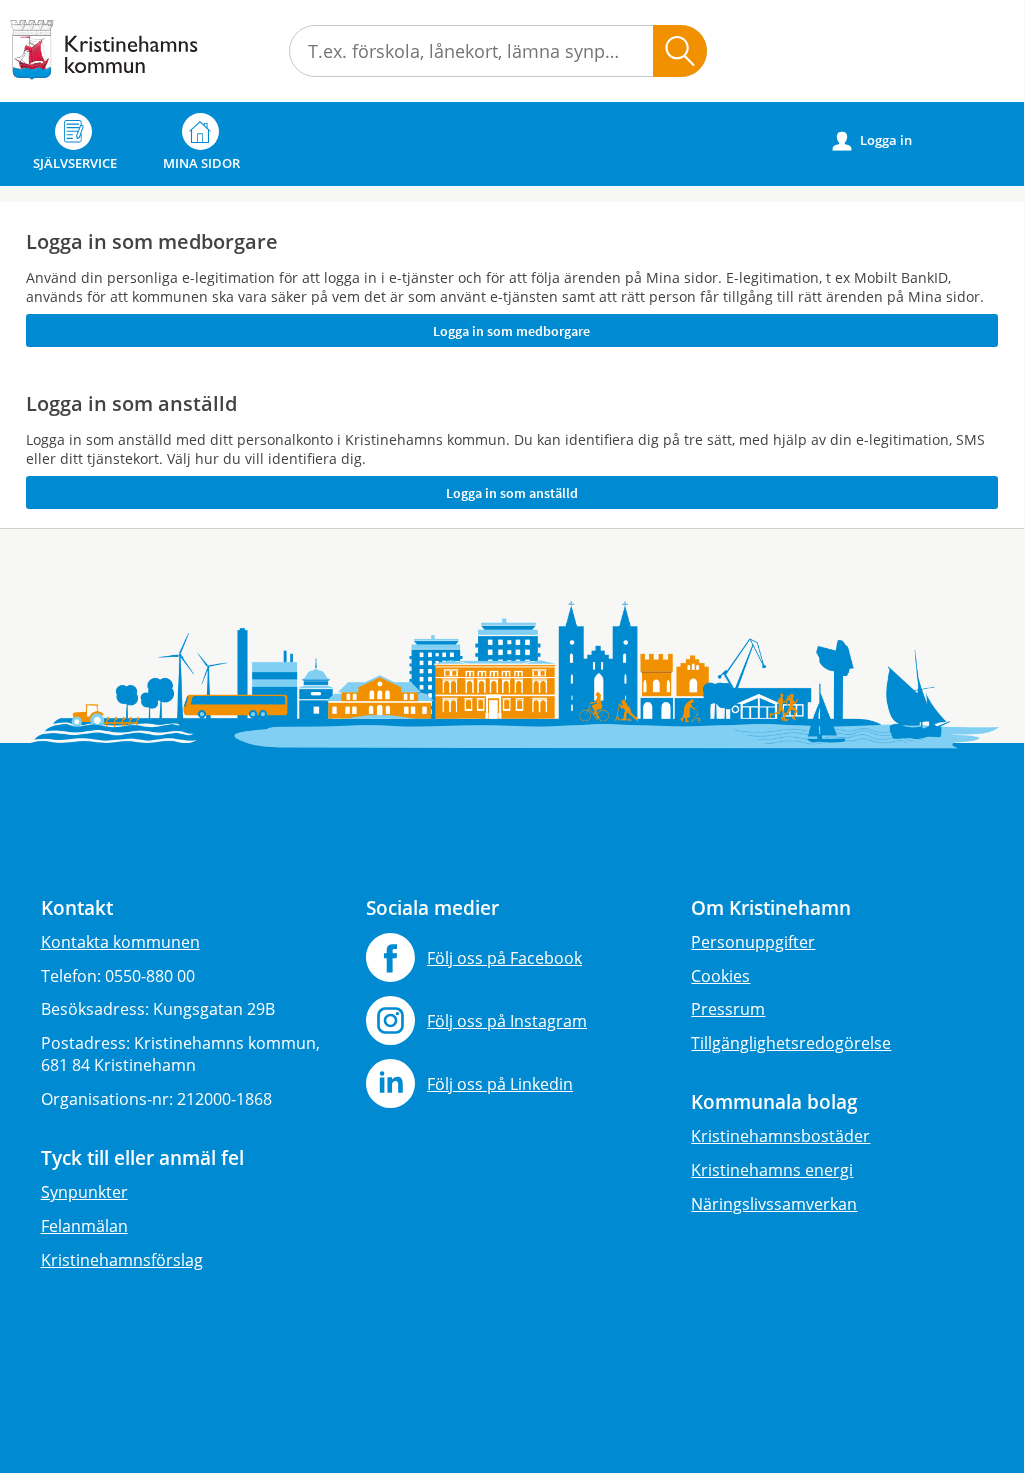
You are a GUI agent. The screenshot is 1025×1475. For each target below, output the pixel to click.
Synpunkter (84, 1192)
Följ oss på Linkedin (500, 1084)
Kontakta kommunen (120, 942)
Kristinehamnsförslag (122, 1260)
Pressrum (728, 1009)
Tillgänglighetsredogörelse (791, 1043)
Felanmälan (84, 1226)
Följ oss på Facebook (504, 958)
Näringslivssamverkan (774, 1204)
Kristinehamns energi (772, 1170)
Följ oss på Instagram (507, 1021)
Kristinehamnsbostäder (780, 1136)
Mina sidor (201, 163)
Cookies (720, 976)
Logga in (872, 140)
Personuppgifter (753, 942)
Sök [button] (680, 51)
